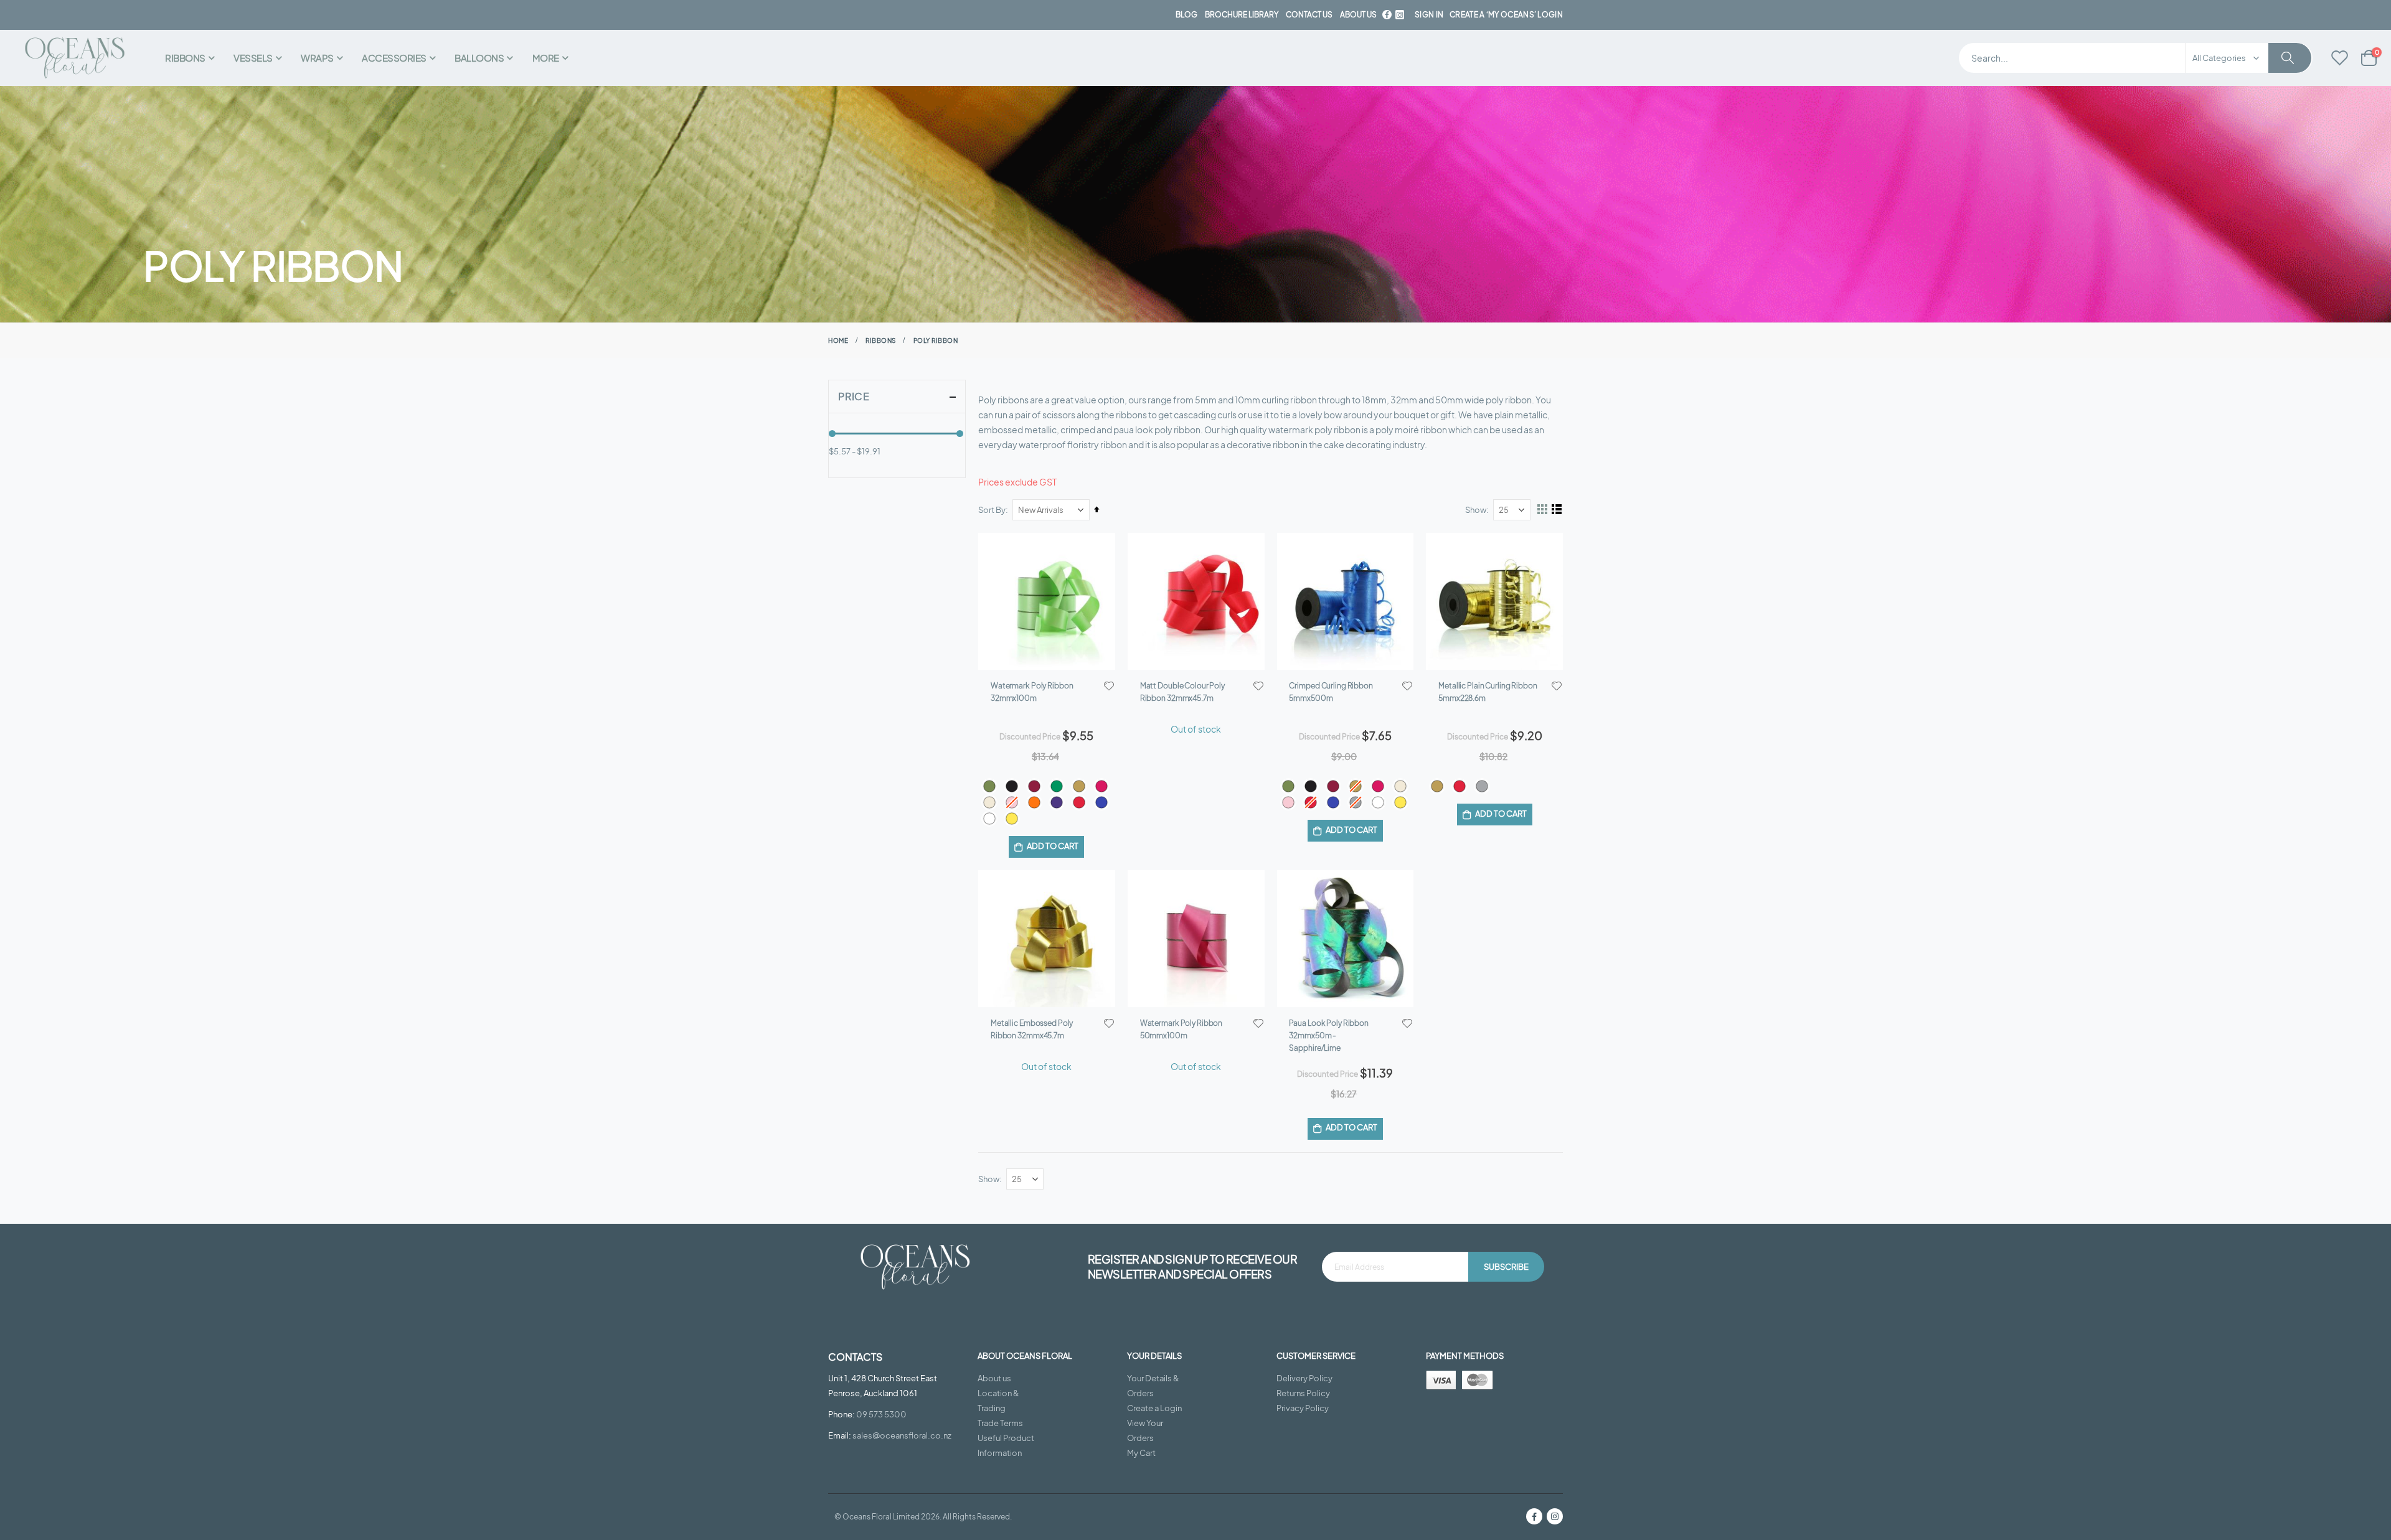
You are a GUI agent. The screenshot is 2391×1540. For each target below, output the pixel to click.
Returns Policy (1303, 1393)
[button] (1109, 686)
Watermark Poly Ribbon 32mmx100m (1032, 692)
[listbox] (1047, 802)
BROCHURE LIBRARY (1242, 15)
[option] (989, 786)
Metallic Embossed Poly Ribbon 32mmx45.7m (1032, 1029)
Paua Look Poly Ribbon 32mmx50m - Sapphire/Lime (1328, 1035)
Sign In (1429, 15)
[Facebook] (1387, 15)
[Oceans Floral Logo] (75, 58)
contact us (1309, 15)
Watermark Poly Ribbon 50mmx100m (1181, 1029)
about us (1358, 15)
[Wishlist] (2340, 59)
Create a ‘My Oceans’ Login (1506, 15)
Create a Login (1154, 1408)
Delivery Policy (1304, 1378)
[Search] (2290, 58)
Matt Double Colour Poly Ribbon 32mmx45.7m (1182, 692)
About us (994, 1378)
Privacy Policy (1303, 1408)
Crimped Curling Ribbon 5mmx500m (1331, 692)
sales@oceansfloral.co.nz (902, 1435)
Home (838, 340)
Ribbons (881, 340)
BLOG (1186, 15)
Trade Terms (1000, 1423)
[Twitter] (1400, 15)
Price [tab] (854, 396)
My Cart (1141, 1453)
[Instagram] (1555, 1516)
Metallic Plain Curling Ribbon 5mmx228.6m (1488, 692)
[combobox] (2136, 58)
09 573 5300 (881, 1414)
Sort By (992, 510)
